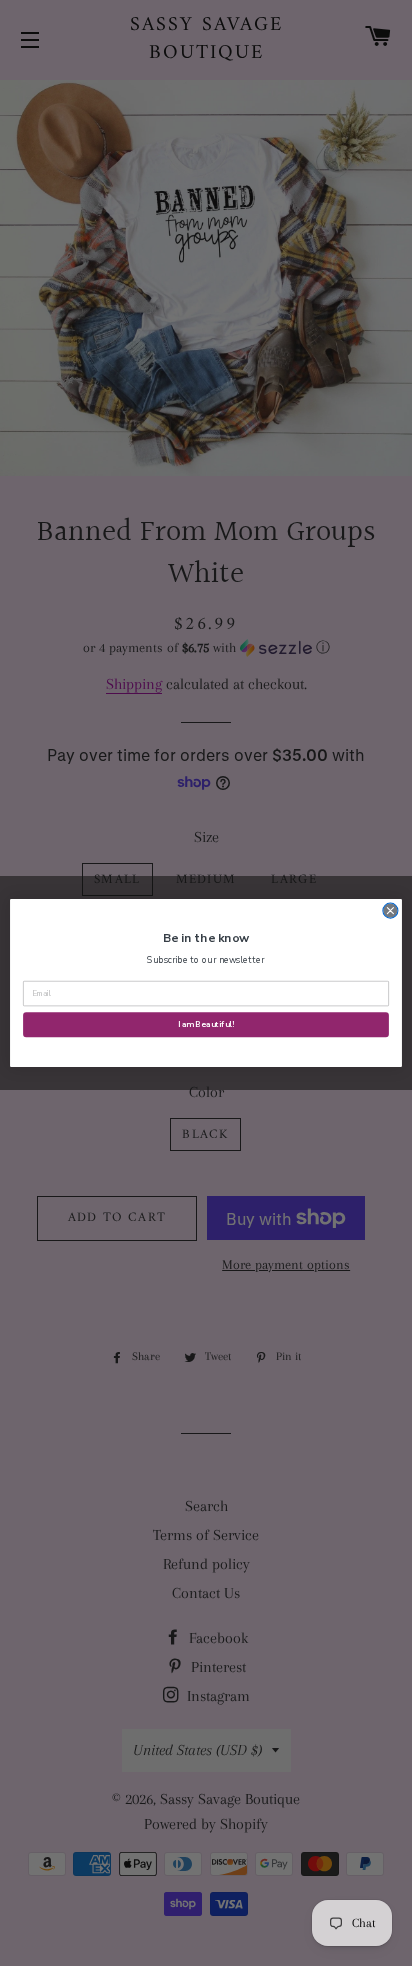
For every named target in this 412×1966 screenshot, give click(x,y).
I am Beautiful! (206, 1024)
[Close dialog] (390, 910)
